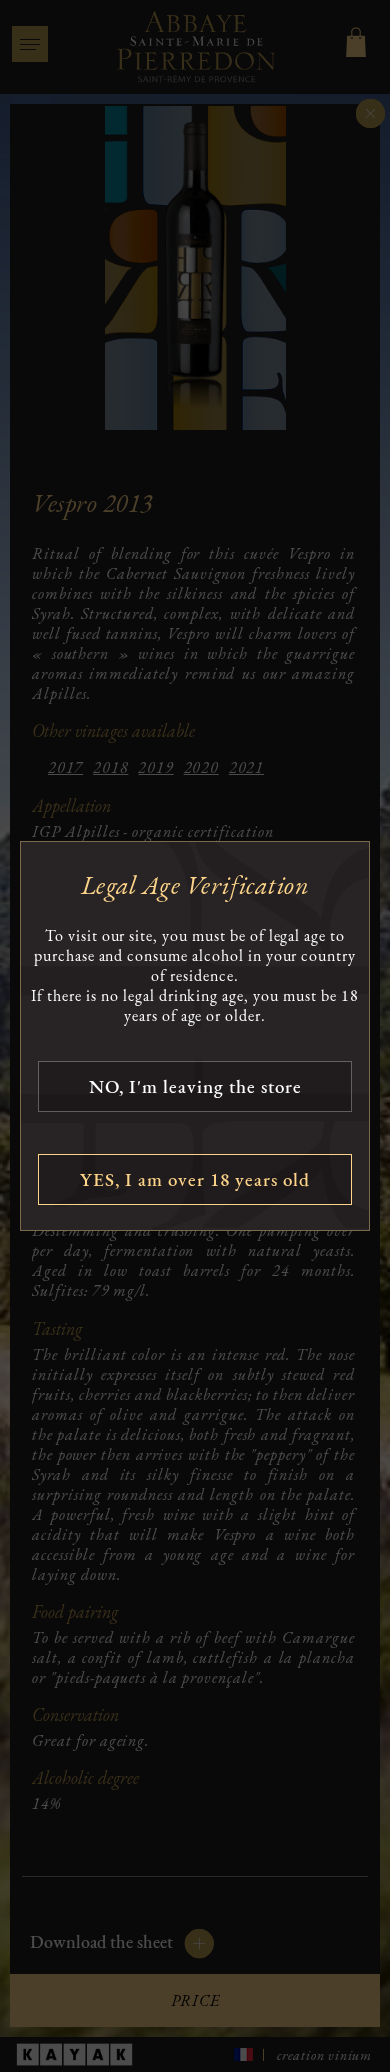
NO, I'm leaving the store (195, 1086)
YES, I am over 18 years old (195, 1179)
